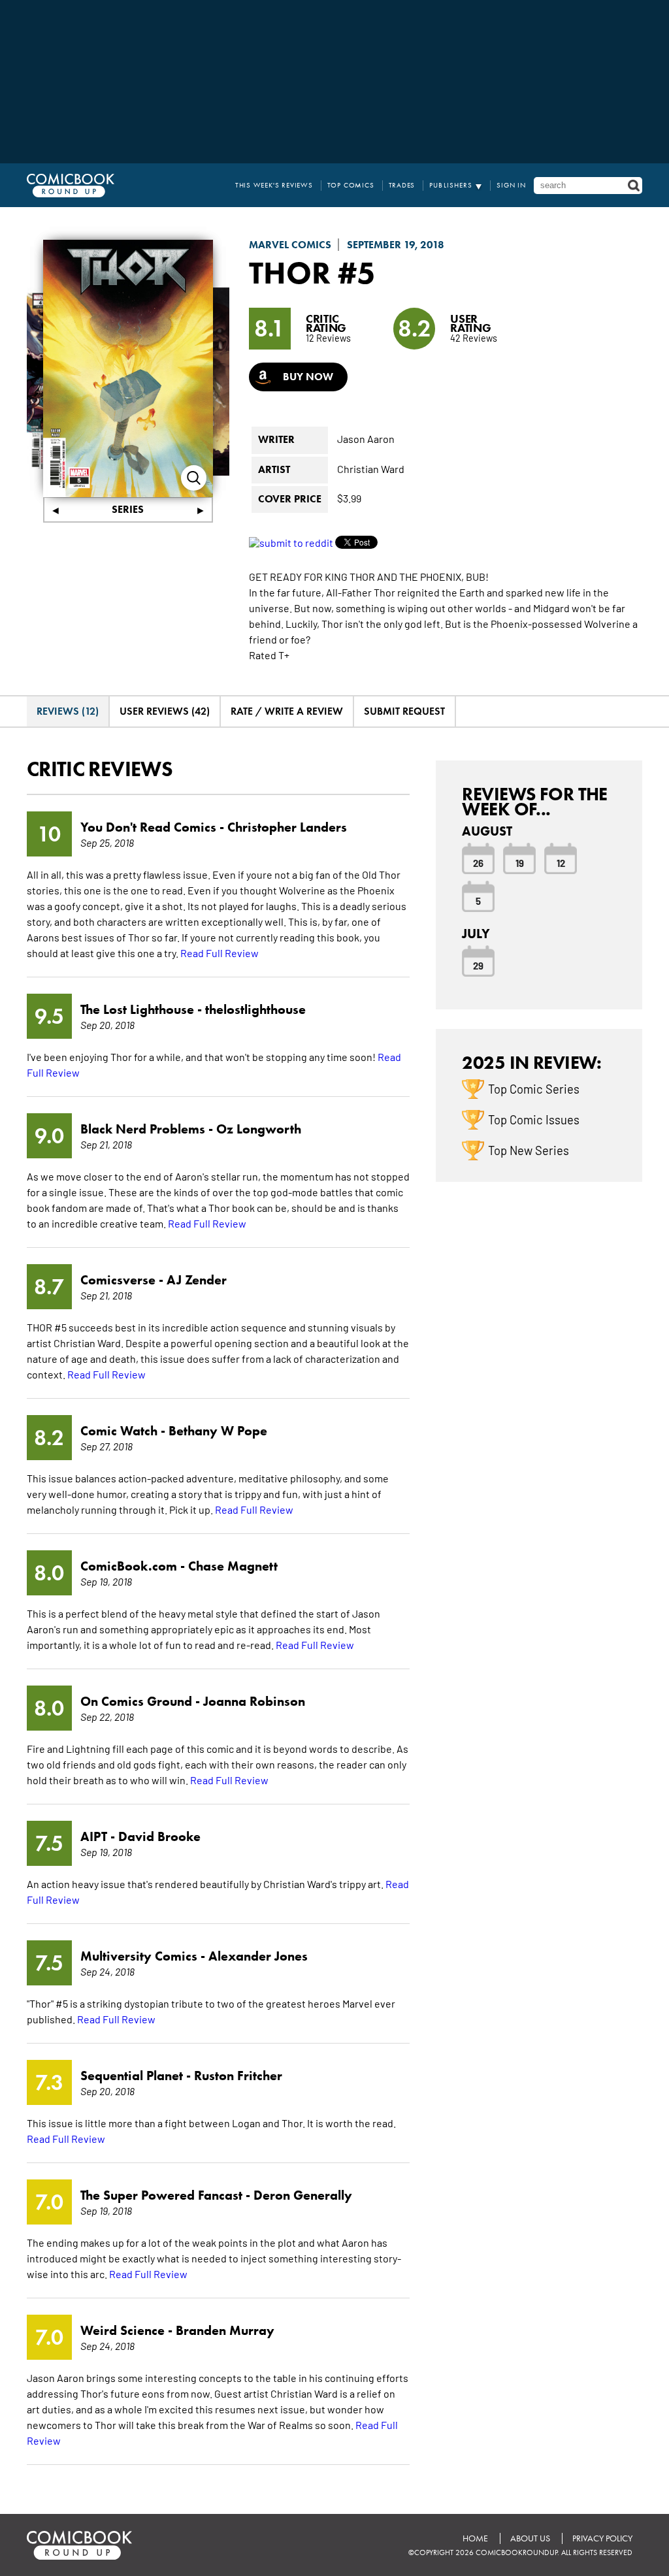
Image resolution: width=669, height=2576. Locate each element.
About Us (530, 2538)
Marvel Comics (290, 245)
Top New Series (529, 1150)
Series (128, 509)
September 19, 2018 (396, 245)
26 (478, 862)
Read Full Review (220, 953)
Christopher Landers (287, 827)
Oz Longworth (259, 1129)
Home (475, 2538)
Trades (402, 185)
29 (478, 965)
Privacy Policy (602, 2538)
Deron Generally (303, 2195)
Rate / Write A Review (287, 711)
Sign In (511, 185)
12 (561, 862)
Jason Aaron (366, 438)
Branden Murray (225, 2330)
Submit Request (404, 711)
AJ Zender (197, 1280)
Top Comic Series (534, 1088)
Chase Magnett (233, 1566)
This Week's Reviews (274, 185)
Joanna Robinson (254, 1701)
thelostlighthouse (255, 1009)
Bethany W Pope (218, 1431)
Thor (290, 272)
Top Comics (351, 185)
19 (520, 862)
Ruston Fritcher (238, 2076)
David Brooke (159, 1836)
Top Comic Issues (534, 1119)
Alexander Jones (258, 1956)
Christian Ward (371, 468)
